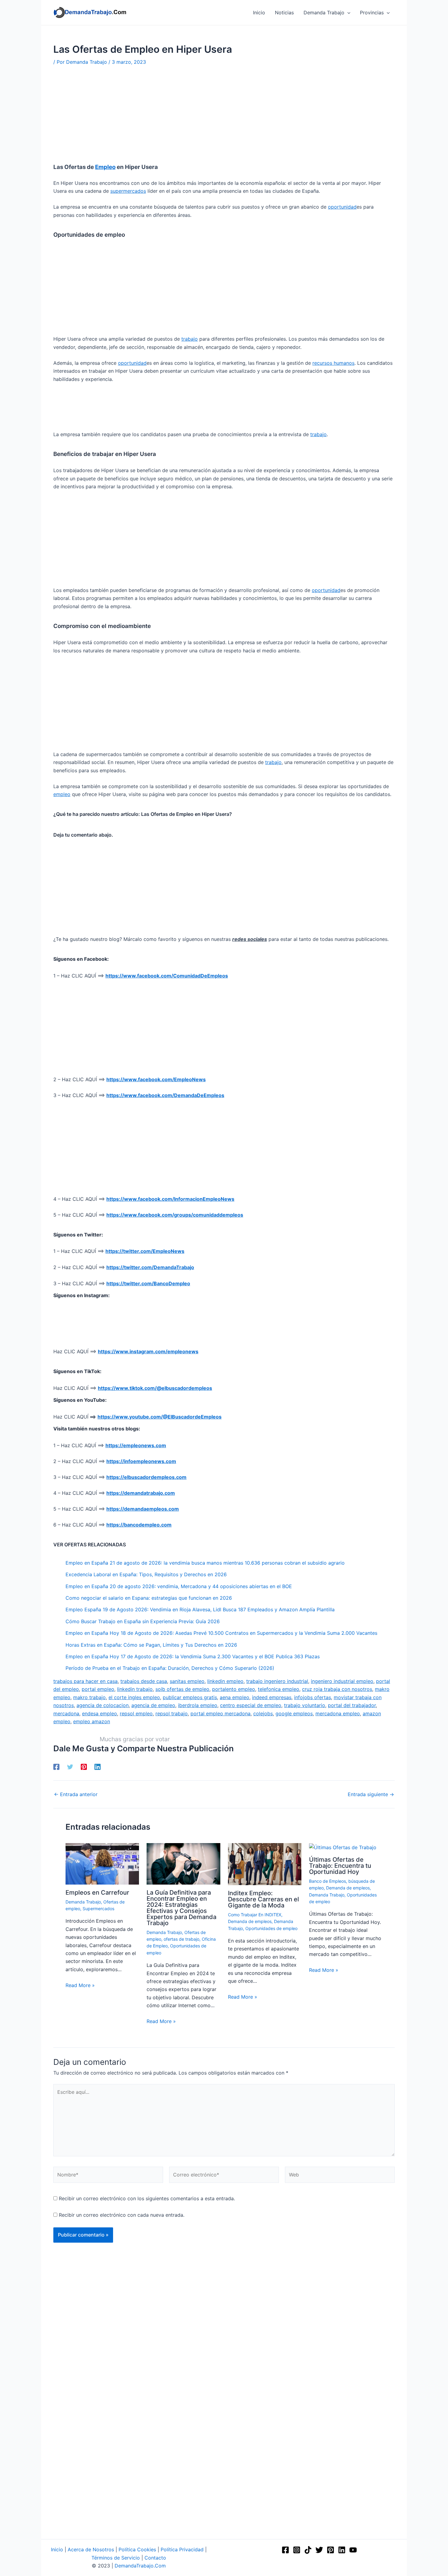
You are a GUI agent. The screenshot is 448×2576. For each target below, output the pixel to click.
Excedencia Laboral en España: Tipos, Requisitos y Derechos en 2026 (146, 1574)
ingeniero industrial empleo (342, 1681)
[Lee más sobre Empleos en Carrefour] (102, 1863)
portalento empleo (234, 1689)
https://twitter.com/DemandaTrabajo (150, 1267)
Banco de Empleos (327, 1881)
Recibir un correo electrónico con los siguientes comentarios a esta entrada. (147, 2198)
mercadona (66, 1713)
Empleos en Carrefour (97, 1893)
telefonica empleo (279, 1689)
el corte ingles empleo (134, 1697)
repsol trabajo (172, 1713)
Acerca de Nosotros (91, 2549)
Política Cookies (137, 2549)
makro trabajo (89, 1697)
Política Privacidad (182, 2549)
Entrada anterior (76, 1794)
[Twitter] (70, 1767)
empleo (62, 794)
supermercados (128, 191)
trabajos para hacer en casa (85, 1681)
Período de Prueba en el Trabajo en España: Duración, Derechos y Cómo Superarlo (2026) (170, 1668)
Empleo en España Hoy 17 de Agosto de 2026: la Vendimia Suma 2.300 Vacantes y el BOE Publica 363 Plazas (193, 1656)
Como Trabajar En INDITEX (255, 1915)
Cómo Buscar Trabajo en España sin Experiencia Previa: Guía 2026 (143, 1621)
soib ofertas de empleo (182, 1689)
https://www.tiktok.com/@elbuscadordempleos (155, 1388)
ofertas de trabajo (181, 1939)
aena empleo (235, 1697)
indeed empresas (272, 1697)
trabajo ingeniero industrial (277, 1681)
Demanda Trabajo (83, 1902)
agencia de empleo (153, 1705)
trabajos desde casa (144, 1681)
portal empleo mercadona (220, 1713)
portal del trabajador (352, 1705)
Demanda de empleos (250, 1921)
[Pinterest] (84, 1767)
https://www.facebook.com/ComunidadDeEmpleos (167, 976)
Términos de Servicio (116, 2558)
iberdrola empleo (198, 1705)
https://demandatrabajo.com (141, 1493)
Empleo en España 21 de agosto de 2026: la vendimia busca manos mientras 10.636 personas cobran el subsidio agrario (205, 1563)
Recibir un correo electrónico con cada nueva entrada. (122, 2215)
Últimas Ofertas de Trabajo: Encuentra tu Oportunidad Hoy (340, 1866)
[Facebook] (56, 1767)
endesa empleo (100, 1713)
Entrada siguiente (371, 1794)
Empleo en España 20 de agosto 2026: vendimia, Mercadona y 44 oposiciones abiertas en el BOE (179, 1586)
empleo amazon (92, 1721)
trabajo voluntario (305, 1705)
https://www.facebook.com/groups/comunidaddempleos (175, 1215)
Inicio (57, 2549)
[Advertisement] (224, 118)
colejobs (263, 1713)
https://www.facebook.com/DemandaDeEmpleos (165, 1095)
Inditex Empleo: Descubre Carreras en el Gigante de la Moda (263, 1899)
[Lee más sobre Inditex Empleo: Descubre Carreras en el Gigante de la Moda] (265, 1864)
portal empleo (98, 1689)
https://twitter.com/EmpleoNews (145, 1251)
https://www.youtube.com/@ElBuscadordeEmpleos (160, 1417)
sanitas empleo (187, 1681)
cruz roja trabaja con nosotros (337, 1689)
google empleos (294, 1713)
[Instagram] (297, 2550)
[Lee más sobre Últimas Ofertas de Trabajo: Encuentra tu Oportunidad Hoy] (343, 1847)
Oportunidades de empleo (271, 1928)
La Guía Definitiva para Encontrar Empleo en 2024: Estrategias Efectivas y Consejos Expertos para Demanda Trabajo (181, 1908)
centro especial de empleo (251, 1705)
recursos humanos (333, 363)
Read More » (80, 1985)
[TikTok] (308, 2550)
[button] (347, 13)
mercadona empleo (338, 1713)
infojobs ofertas (313, 1697)
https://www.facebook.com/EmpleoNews (156, 1079)
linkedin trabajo (135, 1689)
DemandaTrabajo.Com (140, 2566)
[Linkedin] (98, 1767)
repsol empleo (136, 1713)
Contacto (155, 2558)
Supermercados (98, 1909)
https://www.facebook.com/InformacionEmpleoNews (170, 1199)
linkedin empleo (225, 1681)
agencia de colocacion (103, 1705)
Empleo (105, 167)
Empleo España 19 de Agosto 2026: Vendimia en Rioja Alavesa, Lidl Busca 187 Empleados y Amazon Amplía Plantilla (200, 1609)
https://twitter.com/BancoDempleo (148, 1283)
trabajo (190, 339)
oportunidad (342, 207)
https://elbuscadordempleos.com (146, 1477)
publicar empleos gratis (190, 1697)
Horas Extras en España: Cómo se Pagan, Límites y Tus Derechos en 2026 (151, 1645)
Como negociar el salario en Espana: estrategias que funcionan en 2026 (149, 1598)
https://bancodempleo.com (139, 1525)
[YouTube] (353, 2550)
